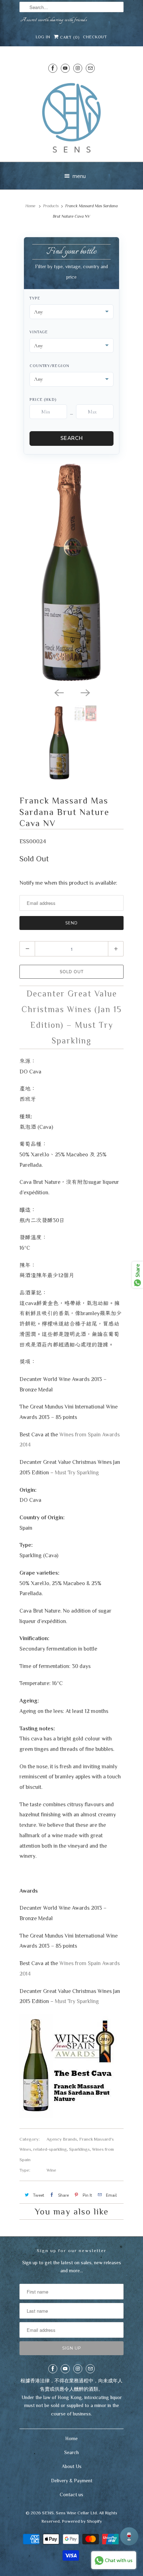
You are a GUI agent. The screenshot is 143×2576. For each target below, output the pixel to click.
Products (51, 206)
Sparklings (79, 2149)
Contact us (71, 2494)
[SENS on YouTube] (65, 68)
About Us (72, 2466)
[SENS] (71, 118)
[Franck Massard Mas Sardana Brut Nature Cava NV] (71, 573)
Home (71, 2438)
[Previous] (58, 692)
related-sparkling (50, 2149)
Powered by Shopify (82, 2521)
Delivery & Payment (72, 2481)
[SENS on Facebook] (53, 68)
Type (35, 298)
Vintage (39, 332)
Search (72, 438)
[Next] (85, 692)
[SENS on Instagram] (78, 68)
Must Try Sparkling (77, 1472)
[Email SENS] (90, 68)
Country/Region (49, 366)
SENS (48, 2513)
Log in (43, 37)
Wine (51, 2170)
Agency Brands (62, 2139)
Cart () (69, 37)
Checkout (95, 37)
